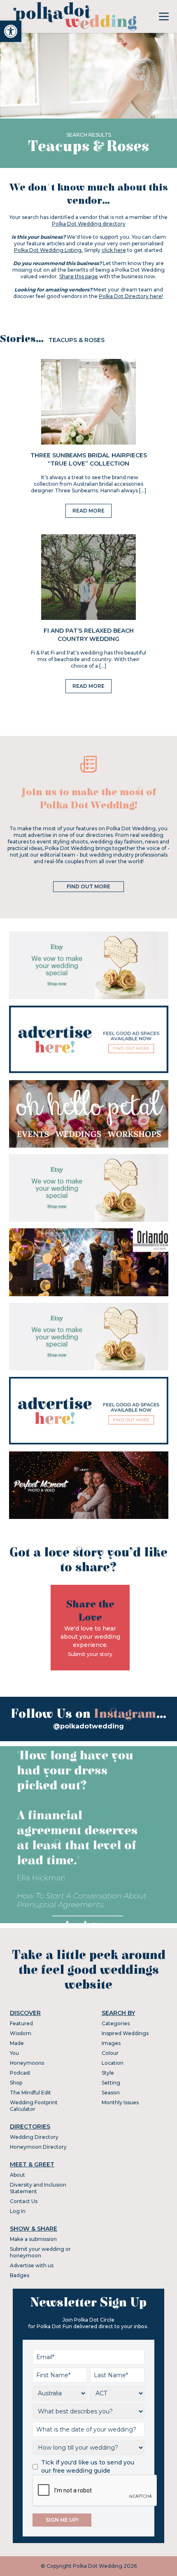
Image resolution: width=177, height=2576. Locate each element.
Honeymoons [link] (27, 2063)
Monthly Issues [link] (120, 2102)
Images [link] (111, 2043)
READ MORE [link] (88, 511)
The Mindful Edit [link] (30, 2093)
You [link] (14, 2053)
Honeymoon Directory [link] (38, 2147)
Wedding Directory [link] (34, 2137)
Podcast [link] (20, 2073)
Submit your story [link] (90, 1654)
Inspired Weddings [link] (125, 2033)
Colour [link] (110, 2053)
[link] (11, 31)
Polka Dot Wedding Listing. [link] (48, 250)
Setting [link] (111, 2083)
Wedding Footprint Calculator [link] (34, 2106)
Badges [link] (20, 2275)
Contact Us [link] (24, 2201)
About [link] (17, 2175)
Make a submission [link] (33, 2239)
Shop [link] (16, 2083)
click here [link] (114, 250)
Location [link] (113, 2063)
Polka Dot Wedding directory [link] (89, 224)
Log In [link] (18, 2211)
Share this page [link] (79, 276)
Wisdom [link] (21, 2033)
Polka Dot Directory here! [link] (131, 296)
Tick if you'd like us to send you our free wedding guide (88, 2467)
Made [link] (17, 2043)
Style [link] (108, 2073)
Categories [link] (116, 2023)
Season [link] (111, 2093)
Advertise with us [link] (32, 2265)
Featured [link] (21, 2023)
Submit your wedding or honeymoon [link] (40, 2252)
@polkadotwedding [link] (88, 1726)
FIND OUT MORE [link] (88, 886)
